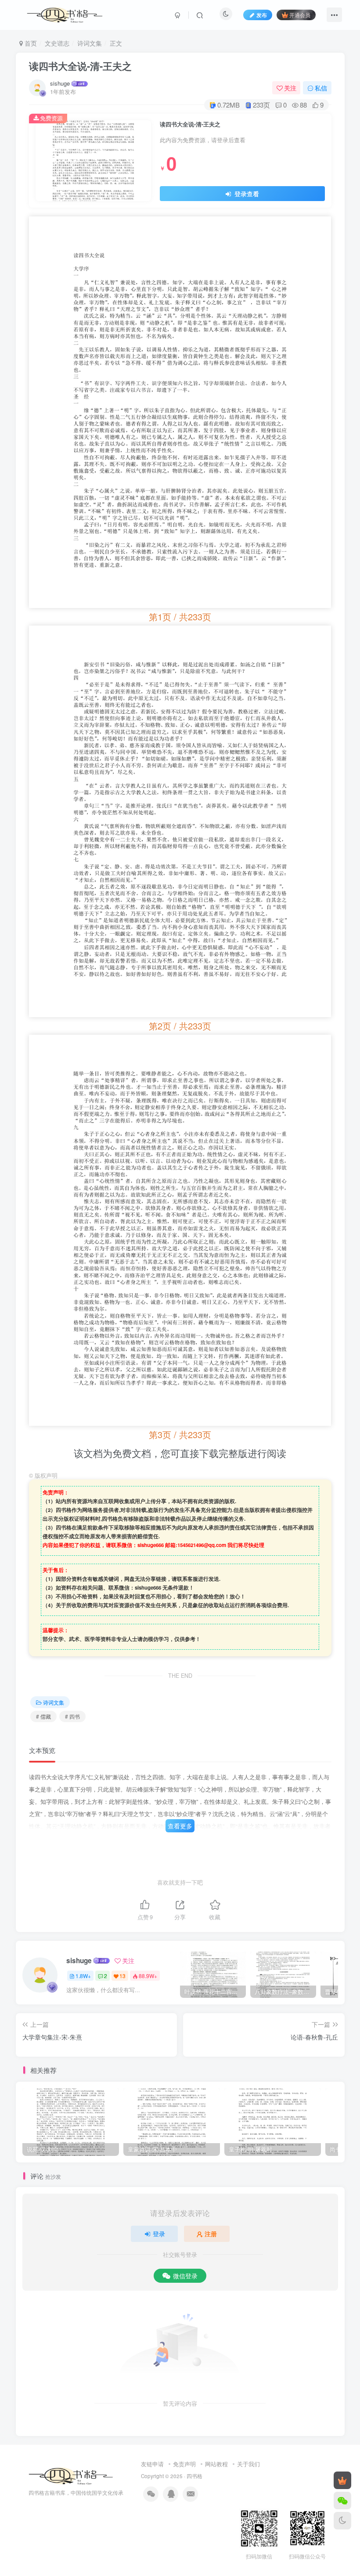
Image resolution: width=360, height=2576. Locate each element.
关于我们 (248, 2464)
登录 (159, 2234)
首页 (30, 43)
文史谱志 (57, 43)
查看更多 (180, 1826)
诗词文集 (90, 43)
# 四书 (72, 1716)
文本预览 (42, 1750)
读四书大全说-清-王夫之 (80, 66)
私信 (321, 88)
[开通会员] (342, 2480)
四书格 (194, 2476)
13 (122, 1976)
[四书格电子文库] (71, 2475)
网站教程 (216, 2464)
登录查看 (246, 194)
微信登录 (185, 2276)
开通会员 (300, 15)
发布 (262, 15)
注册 (211, 2234)
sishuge (60, 83)
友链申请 (152, 2464)
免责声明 (184, 2464)
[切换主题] (342, 2521)
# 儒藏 (43, 1716)
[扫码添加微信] (342, 2500)
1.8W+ (83, 1976)
